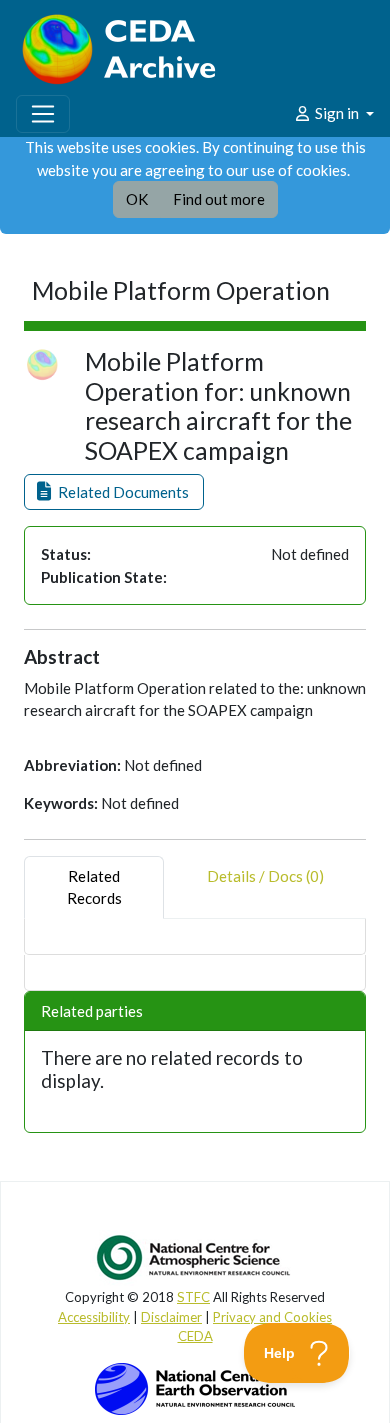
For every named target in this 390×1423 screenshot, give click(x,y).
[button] (114, 492)
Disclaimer (171, 1317)
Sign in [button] (337, 113)
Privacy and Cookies (272, 1317)
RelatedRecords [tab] (94, 887)
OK (137, 199)
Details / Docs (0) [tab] (265, 876)
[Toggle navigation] (43, 114)
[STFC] (195, 1387)
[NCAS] (195, 1257)
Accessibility (94, 1317)
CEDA (195, 1336)
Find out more (219, 199)
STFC (193, 1297)
